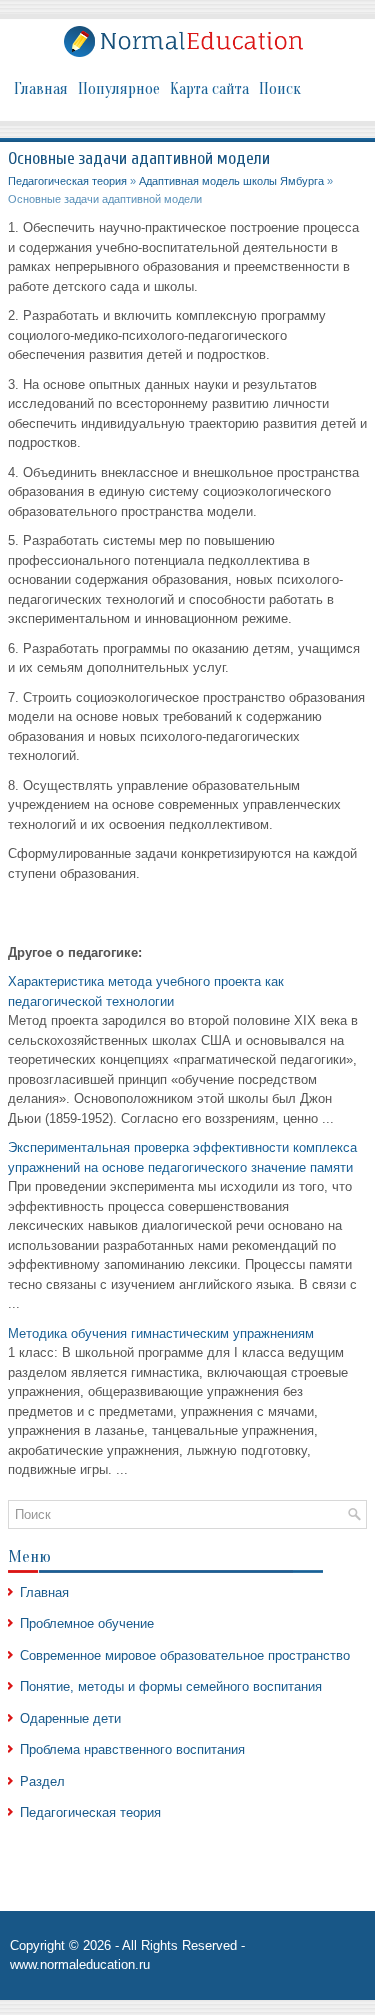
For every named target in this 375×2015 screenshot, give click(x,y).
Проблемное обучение (87, 1623)
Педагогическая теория (67, 181)
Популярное (119, 89)
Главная (41, 89)
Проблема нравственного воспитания (132, 1749)
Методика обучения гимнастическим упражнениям (161, 1333)
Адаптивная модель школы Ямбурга (231, 181)
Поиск (280, 89)
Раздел (42, 1781)
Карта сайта (209, 89)
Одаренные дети (70, 1718)
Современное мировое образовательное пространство (185, 1655)
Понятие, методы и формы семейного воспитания (171, 1686)
